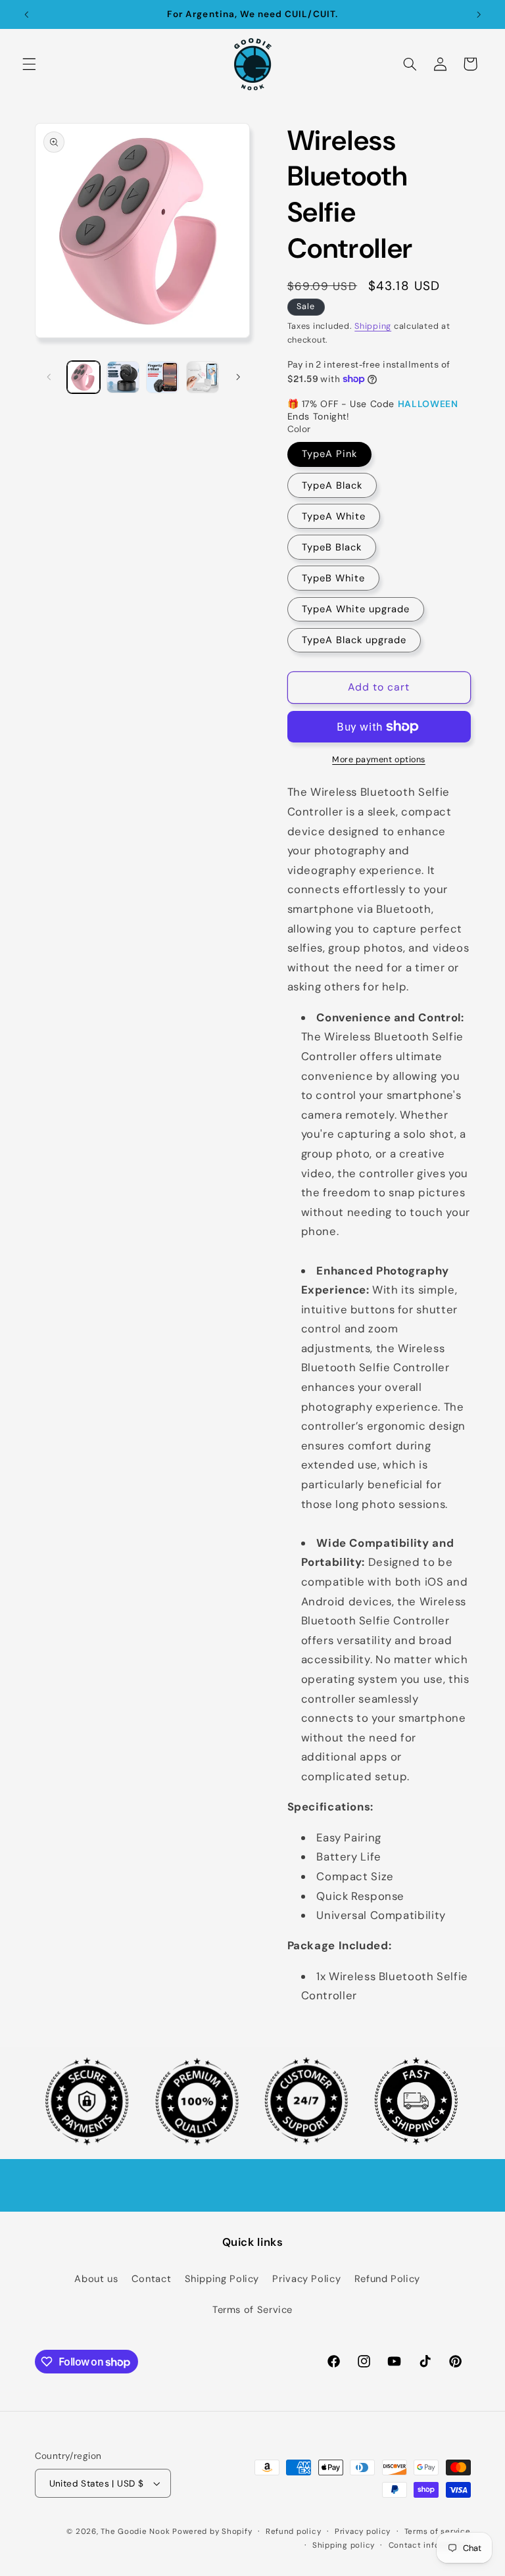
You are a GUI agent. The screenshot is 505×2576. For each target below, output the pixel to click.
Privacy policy (363, 2532)
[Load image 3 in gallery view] (162, 377)
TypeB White (334, 578)
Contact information (430, 2545)
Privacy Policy (306, 2279)
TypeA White (334, 516)
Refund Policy (387, 2279)
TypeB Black (332, 547)
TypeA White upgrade (356, 609)
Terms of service (438, 2532)
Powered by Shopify (212, 2532)
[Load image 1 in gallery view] (84, 377)
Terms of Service (252, 2310)
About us (96, 2279)
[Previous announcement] (26, 14)
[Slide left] (49, 377)
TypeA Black (332, 485)
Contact (151, 2279)
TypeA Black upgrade (354, 640)
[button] (29, 64)
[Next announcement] (479, 14)
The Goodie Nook (135, 2532)
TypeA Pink (330, 454)
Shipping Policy (222, 2279)
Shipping (373, 326)
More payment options (379, 760)
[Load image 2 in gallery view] (123, 377)
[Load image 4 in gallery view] (203, 377)
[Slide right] (238, 377)
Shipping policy (344, 2545)
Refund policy (294, 2532)
